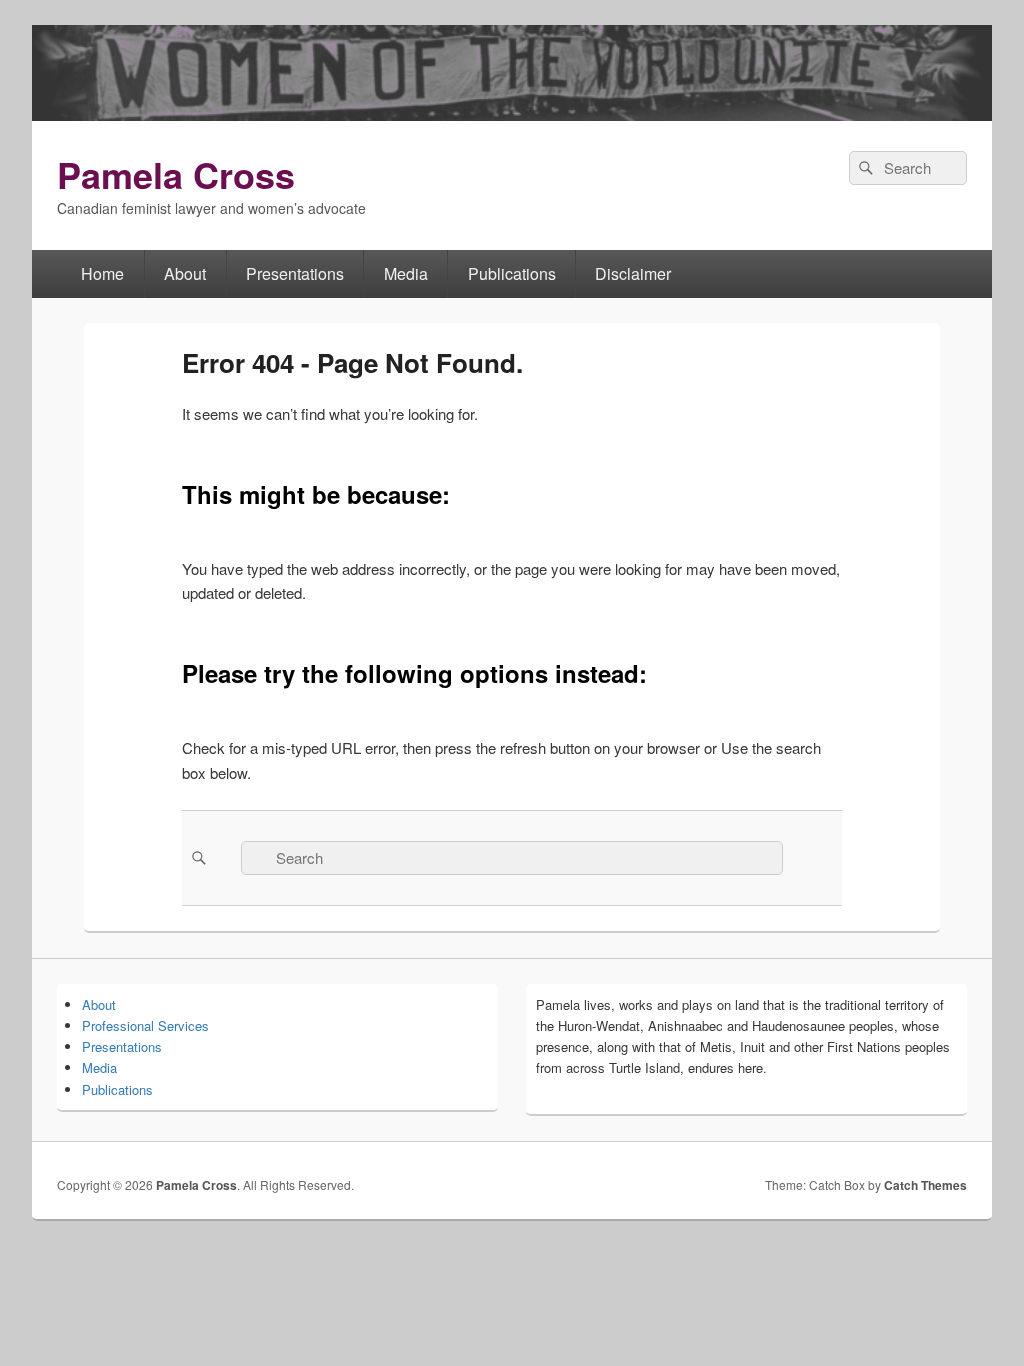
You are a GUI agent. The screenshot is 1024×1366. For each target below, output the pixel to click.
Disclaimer (633, 273)
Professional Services (145, 1025)
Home (102, 273)
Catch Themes (925, 1185)
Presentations (295, 273)
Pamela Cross (176, 174)
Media (406, 273)
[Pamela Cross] (512, 114)
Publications (512, 273)
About (185, 273)
